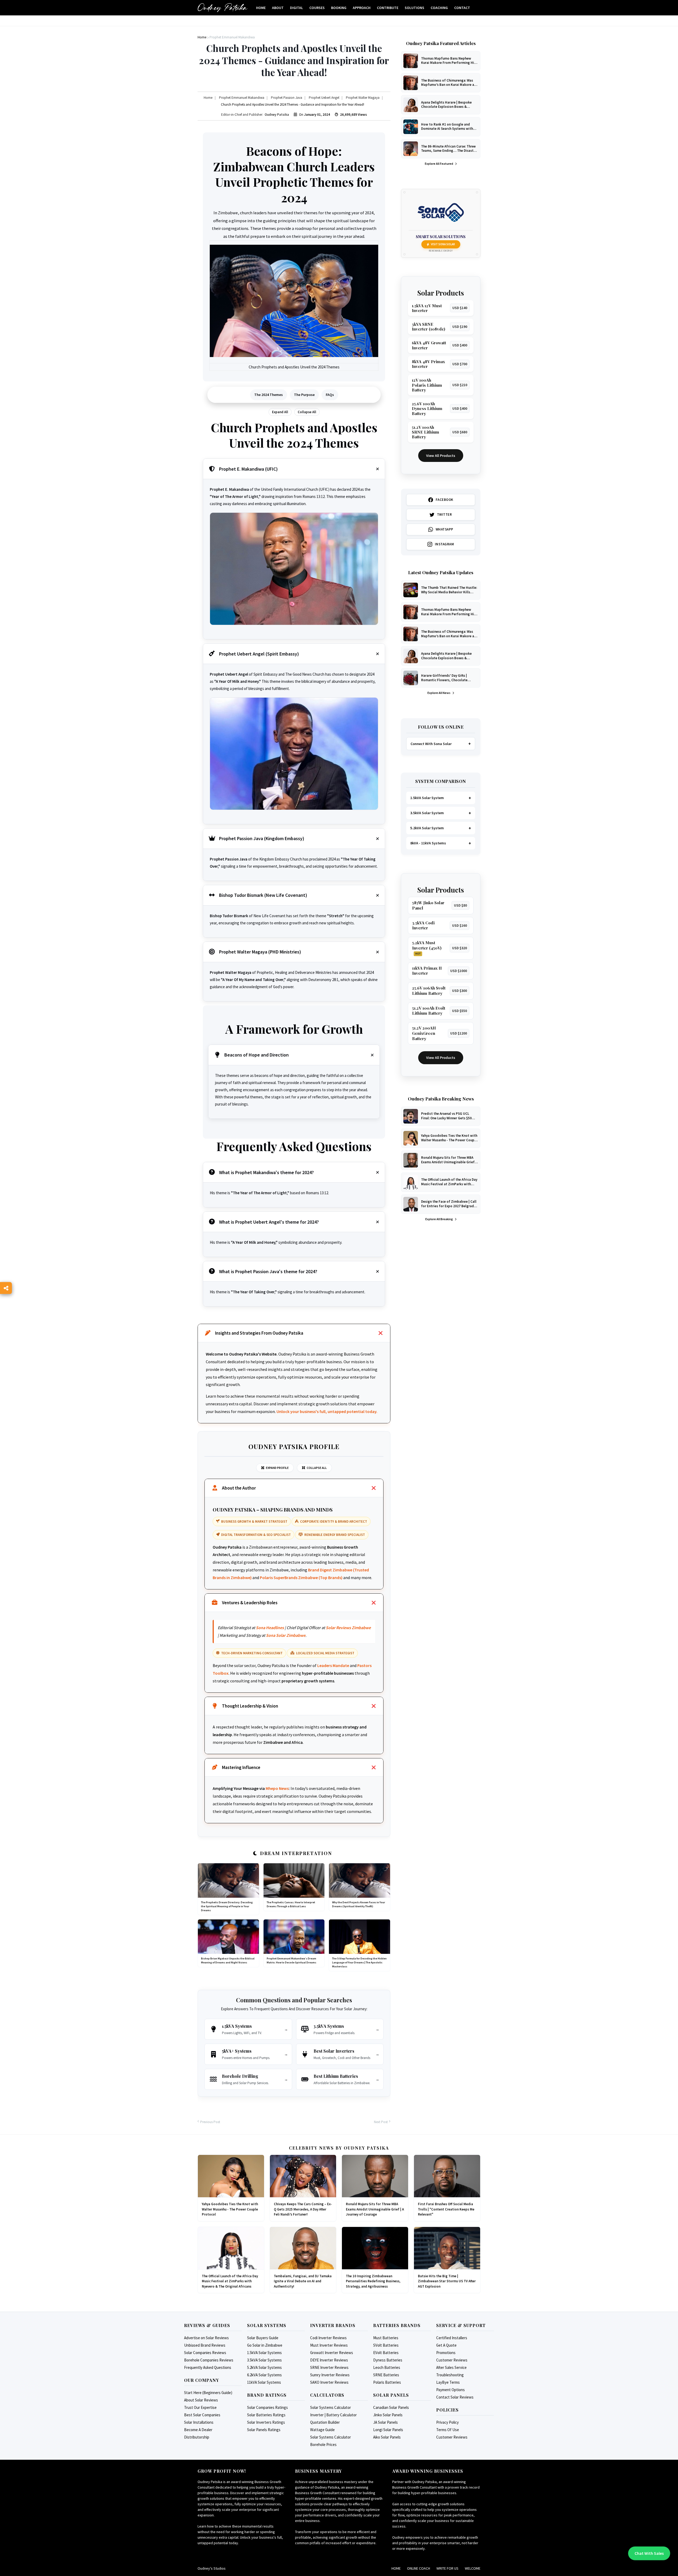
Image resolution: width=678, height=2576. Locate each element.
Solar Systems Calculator (331, 2407)
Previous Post (210, 2122)
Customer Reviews (452, 2360)
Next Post (381, 2122)
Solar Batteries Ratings (266, 2415)
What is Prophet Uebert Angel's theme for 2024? (269, 1222)
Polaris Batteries (387, 2382)
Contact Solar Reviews (455, 2397)
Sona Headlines (270, 1628)
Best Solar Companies (202, 2415)
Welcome (473, 2568)
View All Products (441, 456)
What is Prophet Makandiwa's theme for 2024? (266, 1172)
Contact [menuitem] (462, 8)
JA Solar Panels (385, 2422)
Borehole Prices (323, 2444)
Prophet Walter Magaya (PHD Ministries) (260, 952)
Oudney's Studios (212, 2568)
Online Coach (419, 2568)
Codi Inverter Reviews (328, 2338)
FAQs (330, 395)
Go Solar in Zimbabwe (265, 2345)
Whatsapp (445, 529)
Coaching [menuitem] (439, 8)
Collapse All (307, 412)
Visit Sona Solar (443, 244)
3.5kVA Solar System (427, 813)
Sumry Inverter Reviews (330, 2375)
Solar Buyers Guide (263, 2338)
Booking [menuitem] (339, 8)
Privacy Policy (447, 2422)
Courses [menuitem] (317, 8)
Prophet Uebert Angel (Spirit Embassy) (259, 654)
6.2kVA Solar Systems (264, 2375)
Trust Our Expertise (200, 2407)
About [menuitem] (278, 8)
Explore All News (439, 693)
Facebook (445, 500)
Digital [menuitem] (296, 8)
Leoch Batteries (387, 2367)
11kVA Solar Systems (264, 2382)
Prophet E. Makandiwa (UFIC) (248, 469)
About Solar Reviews (201, 2400)
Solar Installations (199, 2422)
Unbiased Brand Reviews (205, 2345)
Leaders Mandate (333, 1665)
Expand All (280, 412)
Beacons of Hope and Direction (257, 1055)
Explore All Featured (439, 164)
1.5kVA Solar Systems (264, 2353)
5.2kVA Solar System (427, 828)
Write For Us (447, 2568)
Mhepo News (277, 1788)
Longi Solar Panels (388, 2430)
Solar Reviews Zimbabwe (348, 1628)
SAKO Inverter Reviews (329, 2382)
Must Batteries (386, 2338)
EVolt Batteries (386, 2353)
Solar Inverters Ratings (266, 2422)
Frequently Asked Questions (208, 2367)
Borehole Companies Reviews (209, 2360)
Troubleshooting (450, 2375)
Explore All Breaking (439, 1219)
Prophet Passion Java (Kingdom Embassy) (262, 838)
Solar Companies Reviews (205, 2353)
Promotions (446, 2353)
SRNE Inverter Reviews (329, 2367)
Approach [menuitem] (362, 8)
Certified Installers (452, 2338)
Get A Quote (446, 2345)
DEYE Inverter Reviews (329, 2360)
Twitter (445, 514)
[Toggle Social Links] (6, 1288)
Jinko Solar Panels (388, 2415)
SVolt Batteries (386, 2345)
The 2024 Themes (269, 395)
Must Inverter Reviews (329, 2345)
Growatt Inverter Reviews (332, 2353)
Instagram (445, 544)
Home (396, 2568)
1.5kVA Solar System (427, 798)
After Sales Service (451, 2367)
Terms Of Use (448, 2430)
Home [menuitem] (261, 8)
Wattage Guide (322, 2430)
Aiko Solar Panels (387, 2437)
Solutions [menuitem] (414, 8)
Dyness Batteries (388, 2360)
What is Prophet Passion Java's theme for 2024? (268, 1271)
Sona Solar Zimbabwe (286, 1635)
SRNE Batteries (386, 2375)
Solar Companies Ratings (267, 2407)
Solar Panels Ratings (264, 2430)
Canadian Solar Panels (391, 2407)
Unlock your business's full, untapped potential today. (327, 1411)
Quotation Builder (325, 2422)
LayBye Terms (448, 2382)
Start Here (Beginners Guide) (208, 2393)
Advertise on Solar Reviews (206, 2338)
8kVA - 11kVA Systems (428, 843)
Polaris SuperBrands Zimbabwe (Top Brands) (301, 1577)
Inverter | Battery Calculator (333, 2415)
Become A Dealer (198, 2430)
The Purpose (304, 395)
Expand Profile (277, 1468)
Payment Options (450, 2390)
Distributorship (197, 2437)
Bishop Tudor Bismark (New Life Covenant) (263, 895)
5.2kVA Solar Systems (264, 2367)
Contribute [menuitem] (388, 8)
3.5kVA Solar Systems (264, 2360)
